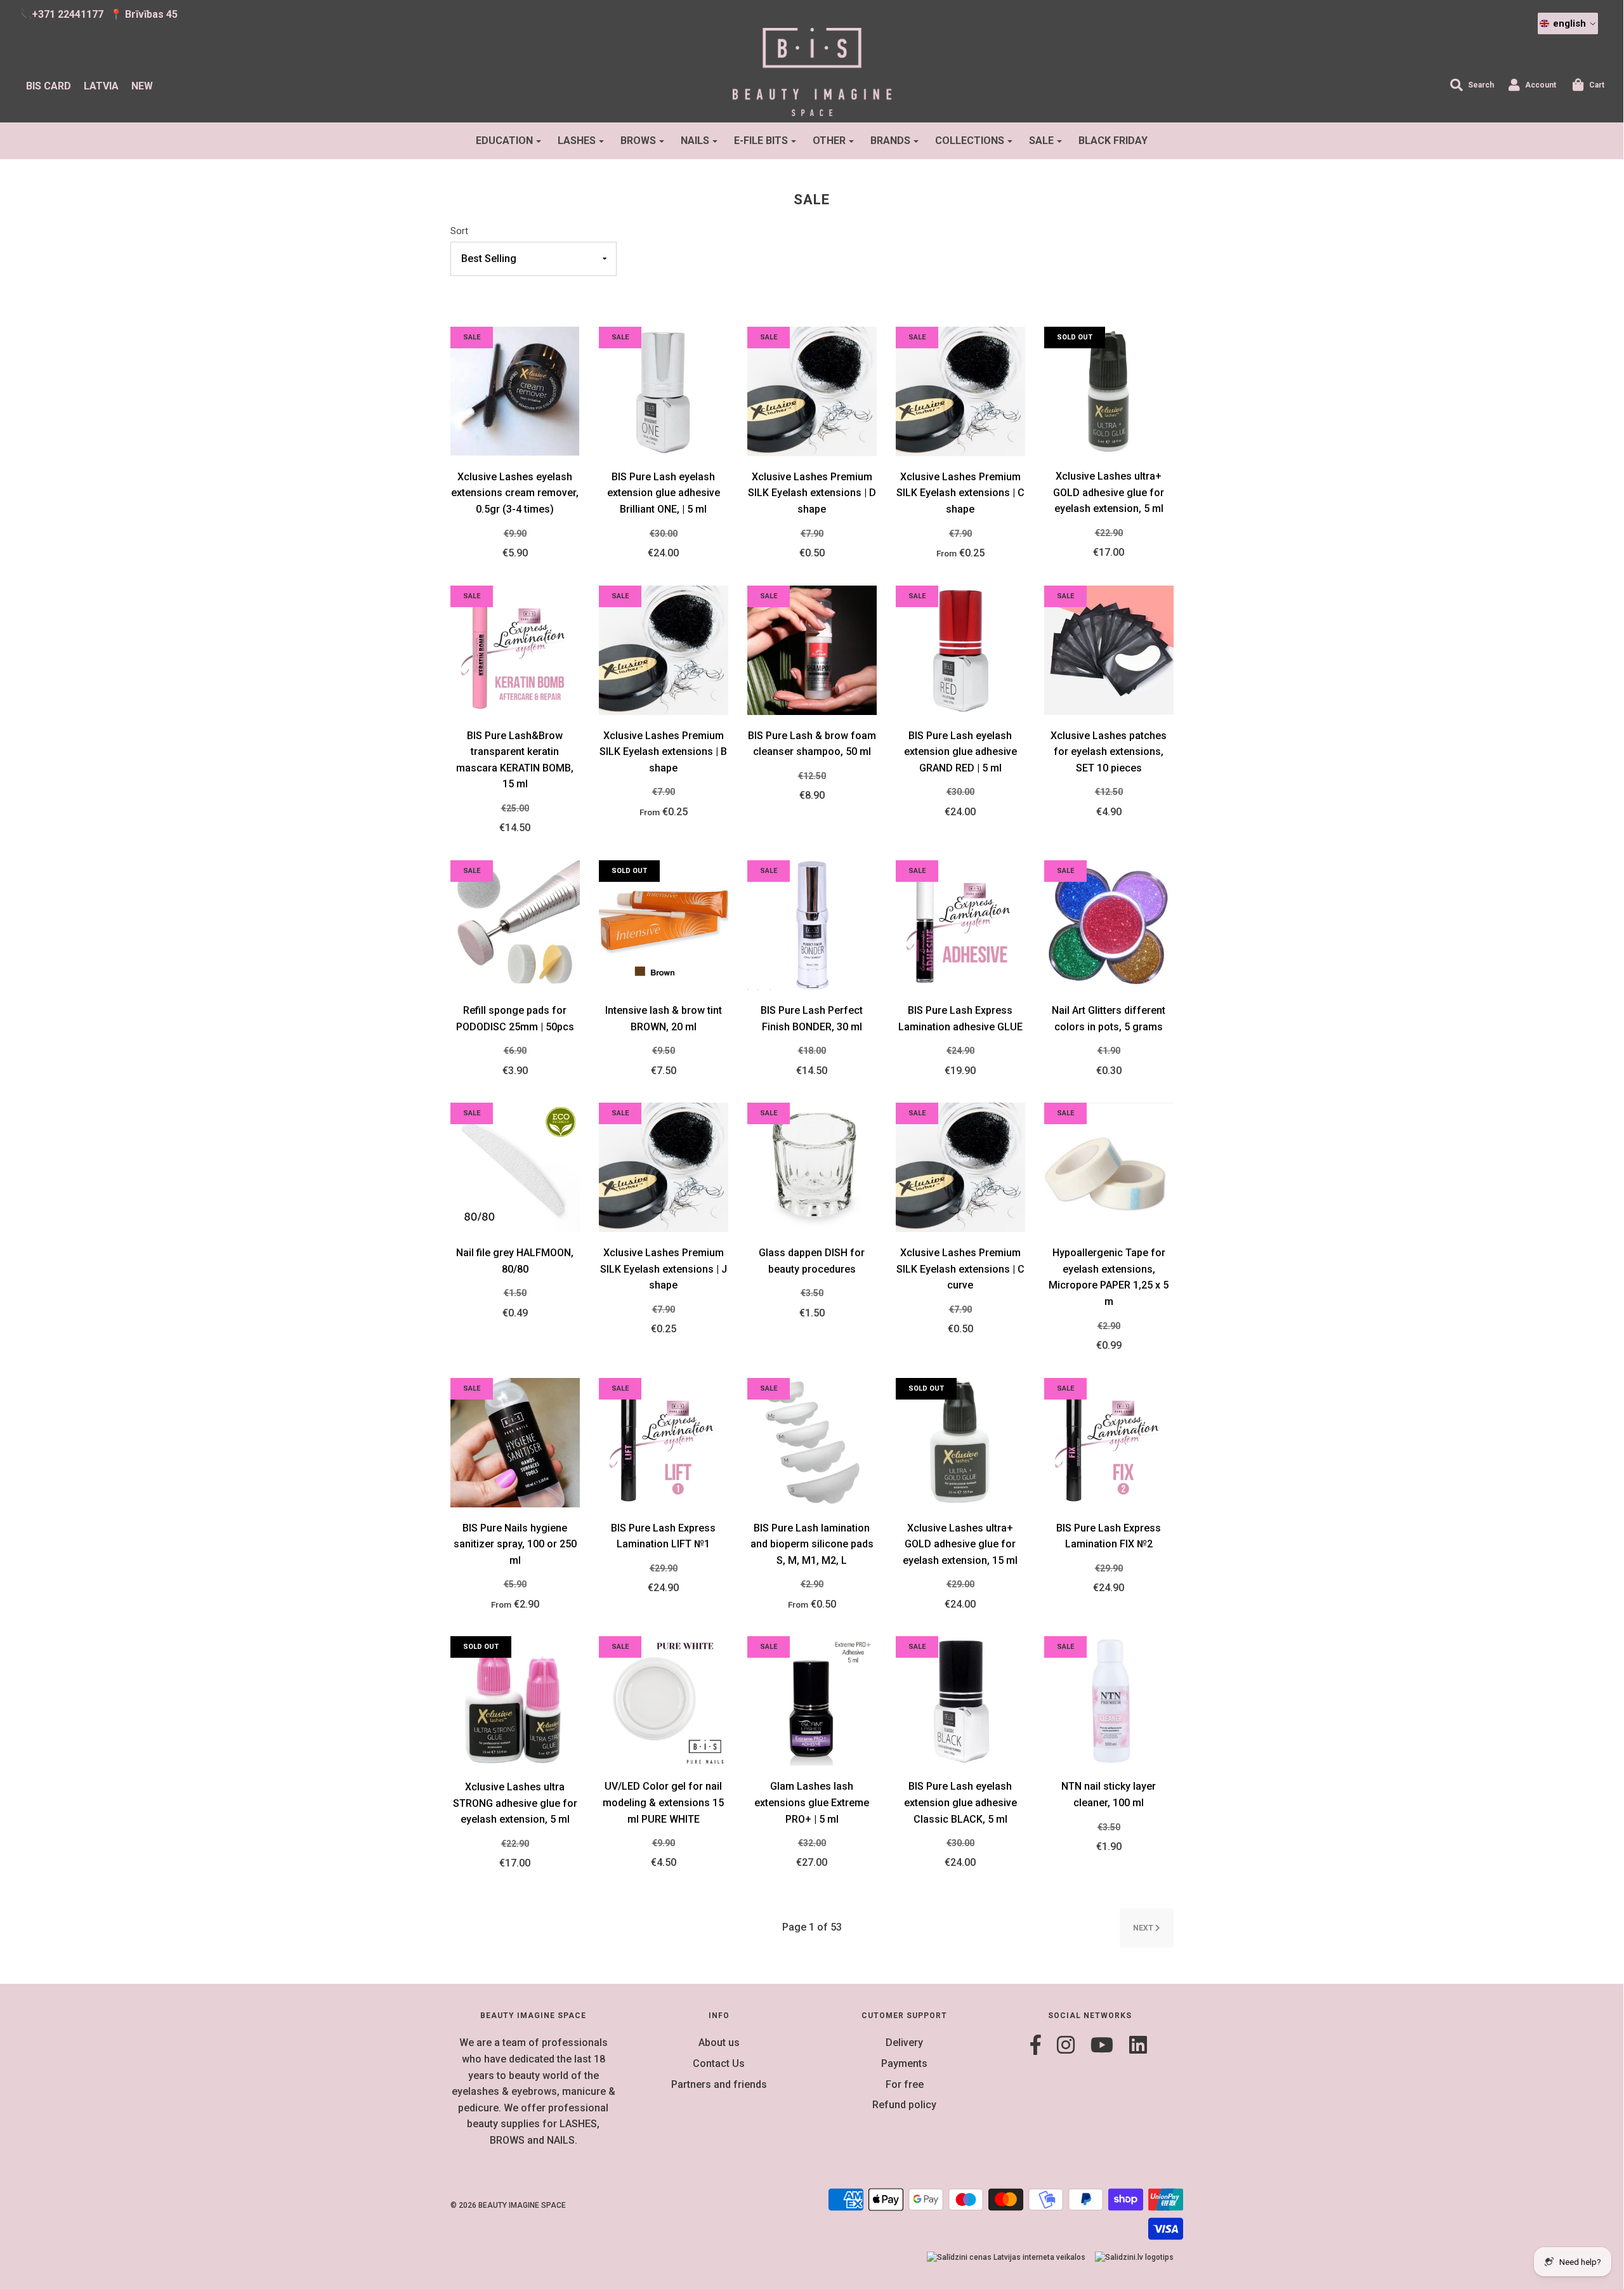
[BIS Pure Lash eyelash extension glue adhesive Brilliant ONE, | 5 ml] (664, 390)
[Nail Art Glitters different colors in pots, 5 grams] (1109, 924)
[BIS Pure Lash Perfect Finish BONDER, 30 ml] (812, 924)
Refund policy (904, 2105)
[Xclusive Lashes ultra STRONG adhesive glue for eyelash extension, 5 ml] (515, 1701)
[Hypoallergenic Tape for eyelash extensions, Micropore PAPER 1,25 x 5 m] (1109, 1166)
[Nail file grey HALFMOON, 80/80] (515, 1166)
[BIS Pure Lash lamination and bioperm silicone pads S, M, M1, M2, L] (812, 1442)
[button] (1568, 23)
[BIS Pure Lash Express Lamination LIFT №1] (664, 1442)
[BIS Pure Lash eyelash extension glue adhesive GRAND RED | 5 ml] (960, 649)
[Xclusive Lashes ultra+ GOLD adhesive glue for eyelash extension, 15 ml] (960, 1442)
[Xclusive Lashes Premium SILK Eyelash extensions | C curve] (960, 1166)
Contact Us (719, 2063)
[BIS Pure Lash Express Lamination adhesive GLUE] (960, 924)
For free (905, 2084)
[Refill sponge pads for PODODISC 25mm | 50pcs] (515, 924)
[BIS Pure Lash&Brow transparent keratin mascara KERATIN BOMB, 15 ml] (515, 649)
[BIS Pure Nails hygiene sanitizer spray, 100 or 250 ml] (515, 1442)
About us (719, 2043)
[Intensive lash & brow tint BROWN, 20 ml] (664, 924)
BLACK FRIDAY (1113, 141)
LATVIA (101, 86)
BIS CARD (49, 86)
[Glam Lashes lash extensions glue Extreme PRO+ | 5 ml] (812, 1701)
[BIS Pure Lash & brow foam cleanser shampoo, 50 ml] (812, 649)
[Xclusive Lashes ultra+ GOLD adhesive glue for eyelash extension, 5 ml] (1109, 390)
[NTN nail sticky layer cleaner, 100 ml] (1109, 1701)
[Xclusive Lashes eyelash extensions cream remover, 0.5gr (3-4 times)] (515, 390)
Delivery (904, 2043)
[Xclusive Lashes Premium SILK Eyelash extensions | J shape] (664, 1166)
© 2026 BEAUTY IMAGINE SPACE (508, 2205)
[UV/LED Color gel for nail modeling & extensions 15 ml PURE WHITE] (664, 1701)
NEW (142, 86)
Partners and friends (719, 2084)
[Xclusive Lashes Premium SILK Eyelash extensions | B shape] (664, 649)
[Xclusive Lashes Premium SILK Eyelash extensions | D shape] (812, 390)
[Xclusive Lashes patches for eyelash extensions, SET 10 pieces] (1109, 649)
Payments (904, 2063)
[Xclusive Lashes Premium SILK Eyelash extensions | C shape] (960, 390)
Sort (459, 231)
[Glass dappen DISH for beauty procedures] (812, 1166)
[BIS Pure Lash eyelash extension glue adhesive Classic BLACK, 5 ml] (960, 1701)
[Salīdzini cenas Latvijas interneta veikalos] (1006, 2258)
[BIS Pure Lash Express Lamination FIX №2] (1109, 1442)
